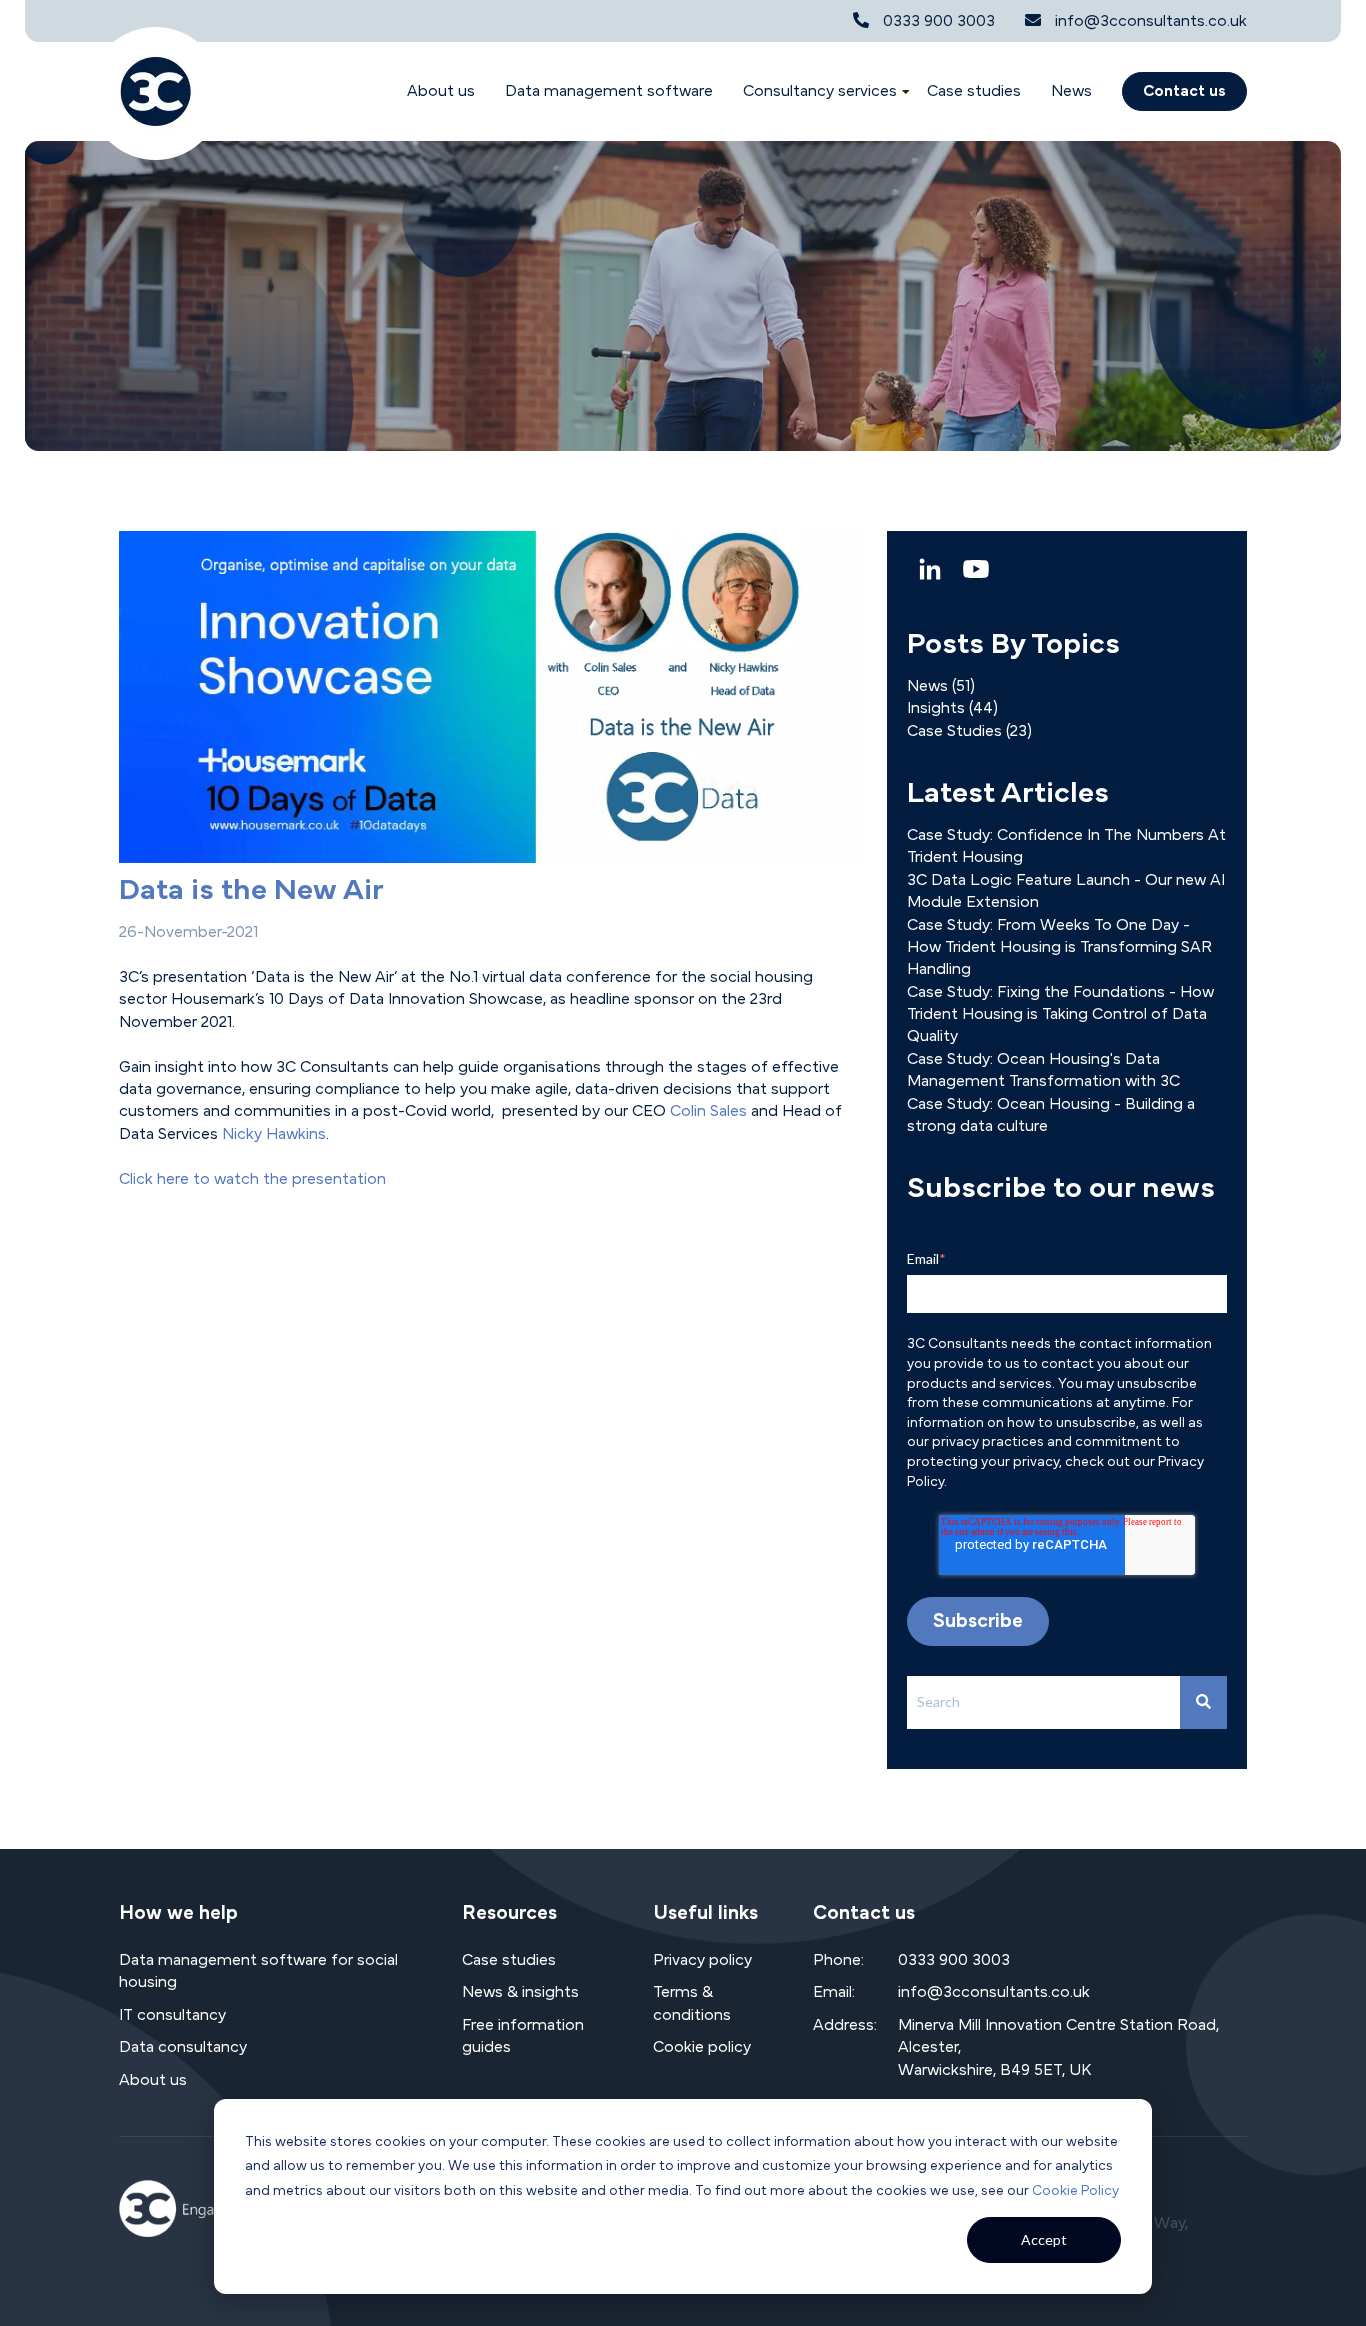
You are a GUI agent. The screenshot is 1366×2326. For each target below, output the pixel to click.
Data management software (609, 91)
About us (441, 91)
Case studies (974, 91)
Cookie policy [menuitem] (702, 2047)
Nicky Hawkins (274, 1134)
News (1071, 91)
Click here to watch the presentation (252, 1179)
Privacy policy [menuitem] (702, 1960)
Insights (952, 708)
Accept (1044, 2239)
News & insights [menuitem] (520, 1992)
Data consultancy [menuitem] (183, 2047)
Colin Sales (708, 1111)
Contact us (1184, 91)
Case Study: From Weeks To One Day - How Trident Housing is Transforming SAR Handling (1059, 947)
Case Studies (969, 731)
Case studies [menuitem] (509, 1960)
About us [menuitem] (153, 2080)
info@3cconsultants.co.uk (1151, 21)
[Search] (1203, 1702)
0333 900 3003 (939, 21)
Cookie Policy (1075, 2191)
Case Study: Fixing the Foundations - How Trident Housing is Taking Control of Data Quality (1060, 1014)
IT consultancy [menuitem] (172, 2015)
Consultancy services (820, 91)
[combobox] (1043, 1702)
